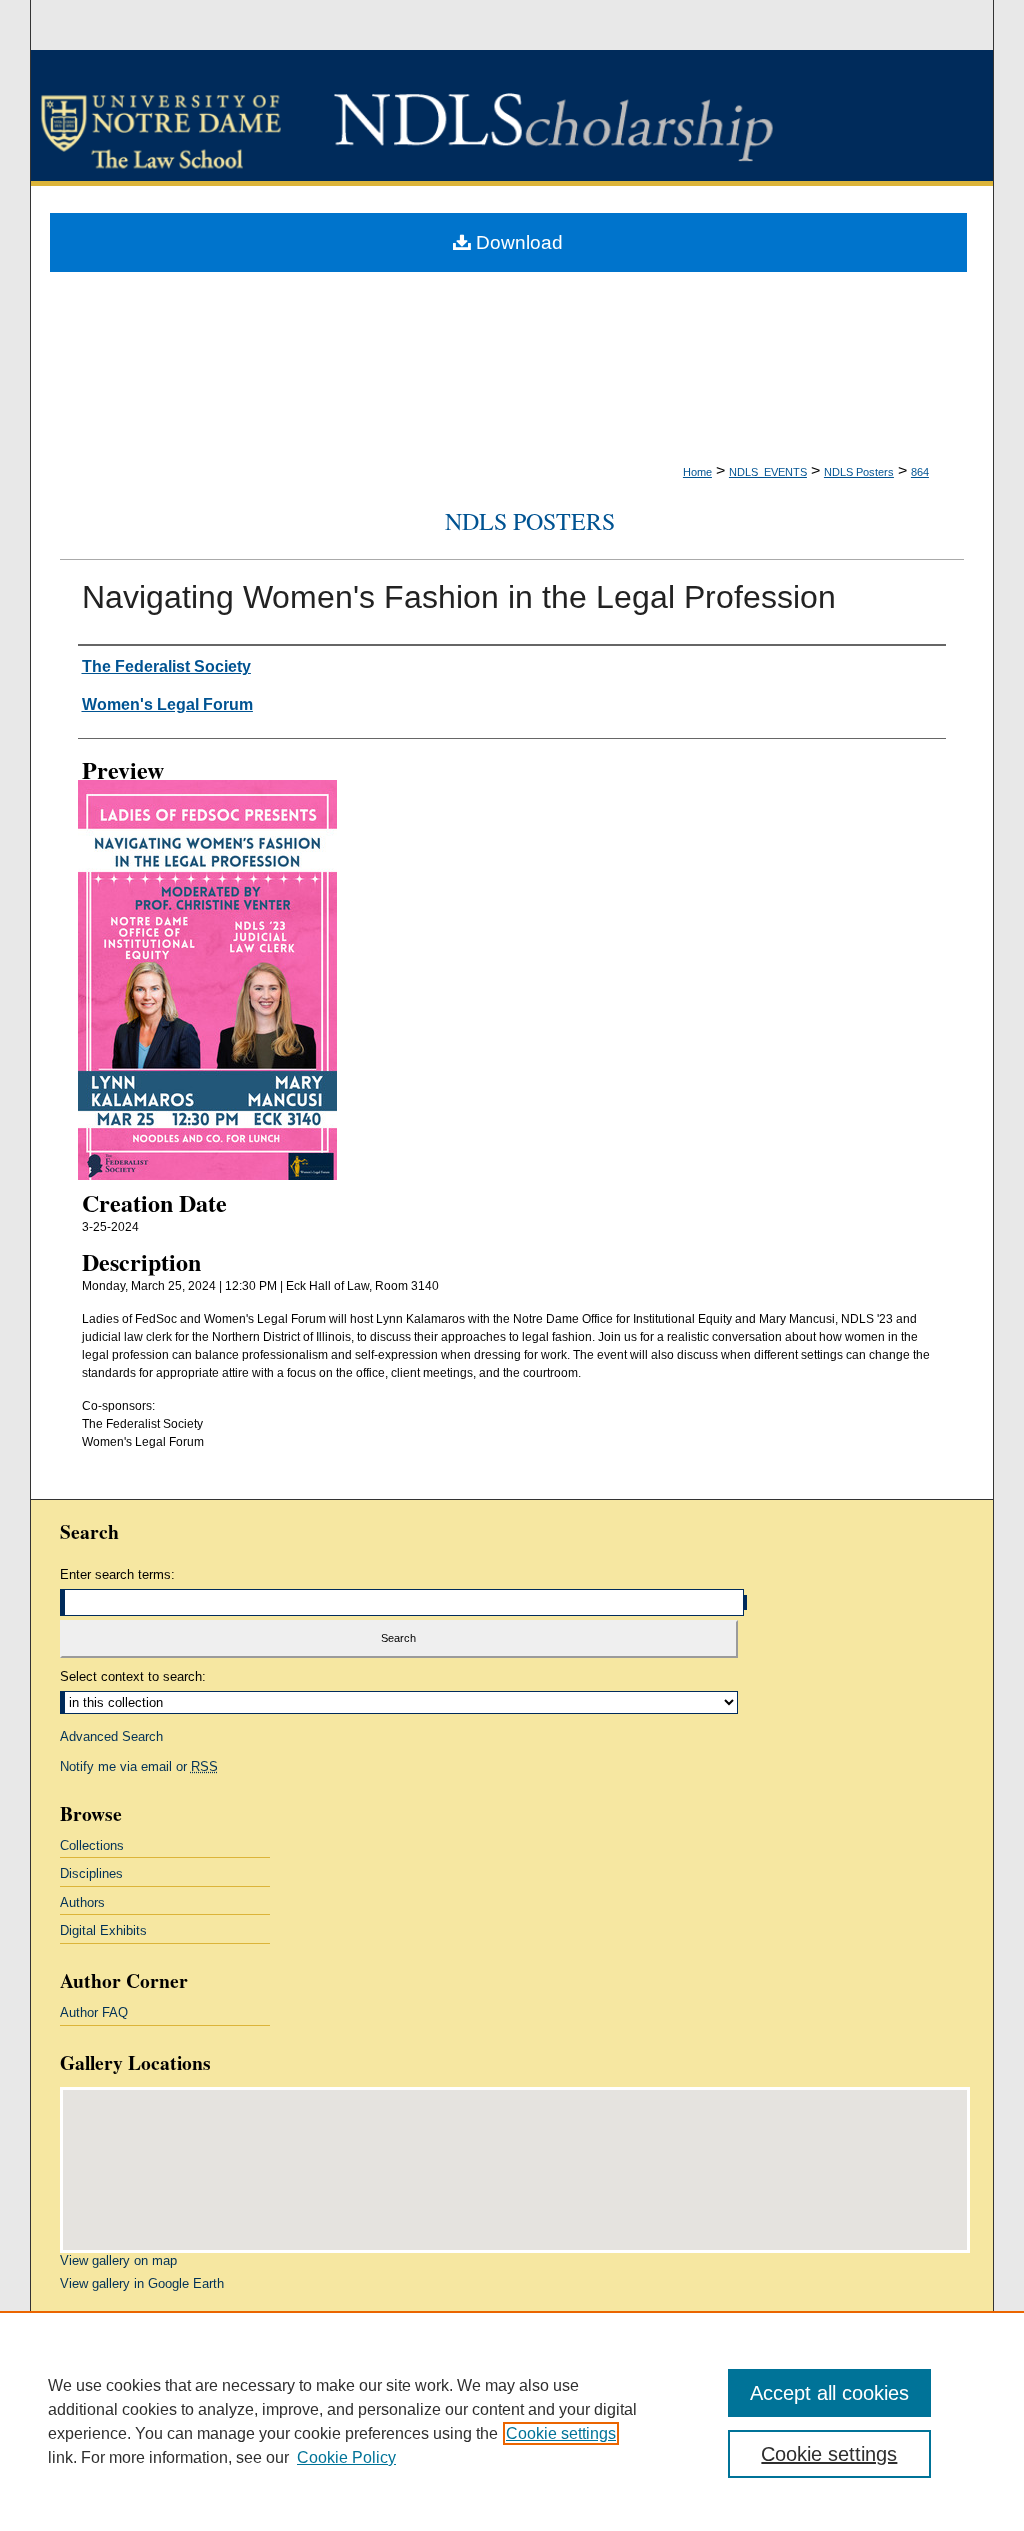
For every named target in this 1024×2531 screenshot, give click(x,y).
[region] (512, 2421)
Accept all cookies (829, 2393)
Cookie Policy (346, 2457)
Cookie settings (561, 2433)
